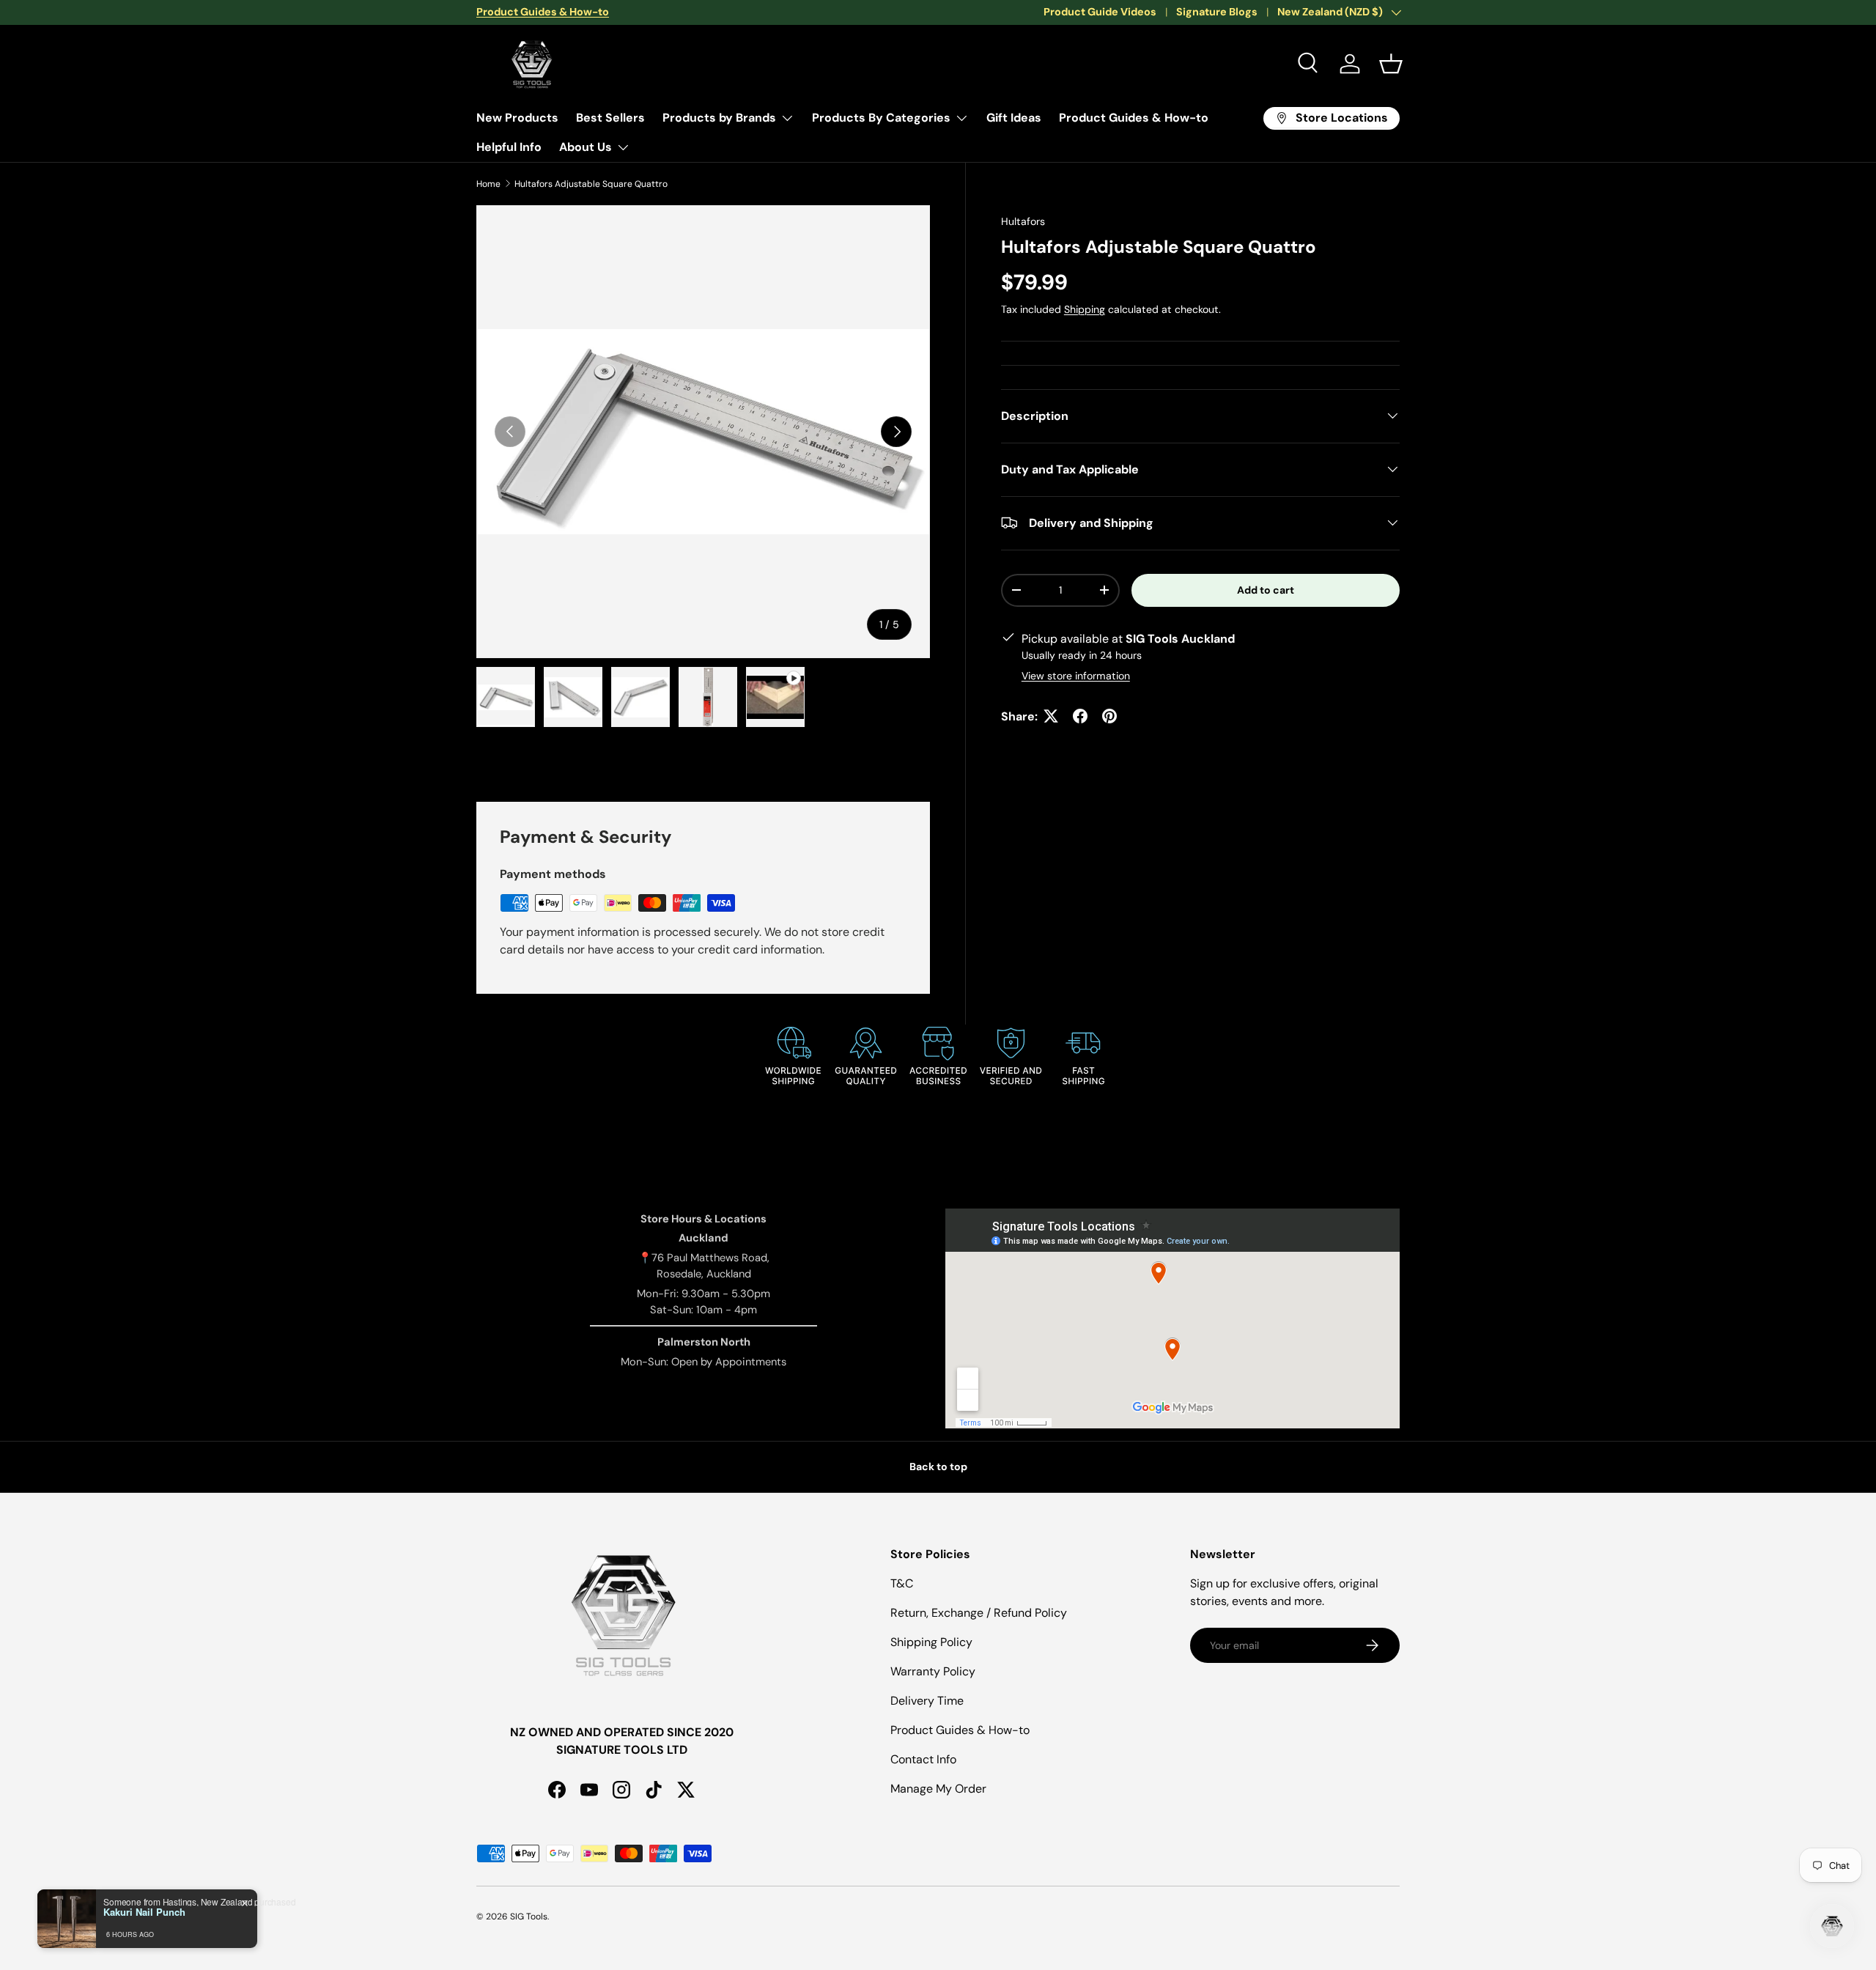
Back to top (938, 1467)
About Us (586, 147)
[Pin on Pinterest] (1109, 716)
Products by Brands (719, 118)
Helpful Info (509, 147)
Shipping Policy (931, 1642)
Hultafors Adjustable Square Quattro (591, 184)
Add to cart (1266, 589)
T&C (902, 1583)
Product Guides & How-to (1134, 118)
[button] (1391, 64)
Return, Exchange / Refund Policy (979, 1613)
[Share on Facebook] (1080, 716)
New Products (517, 118)
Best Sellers (610, 118)
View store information (1076, 675)
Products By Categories (881, 118)
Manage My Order (938, 1789)
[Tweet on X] (1051, 716)
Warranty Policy (933, 1671)
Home (488, 184)
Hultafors (1023, 221)
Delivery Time (927, 1701)
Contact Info (923, 1759)
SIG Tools (529, 1916)
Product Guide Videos (1100, 12)
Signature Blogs (1217, 12)
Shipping (1085, 309)
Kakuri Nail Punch (144, 1912)
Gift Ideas (1014, 118)
